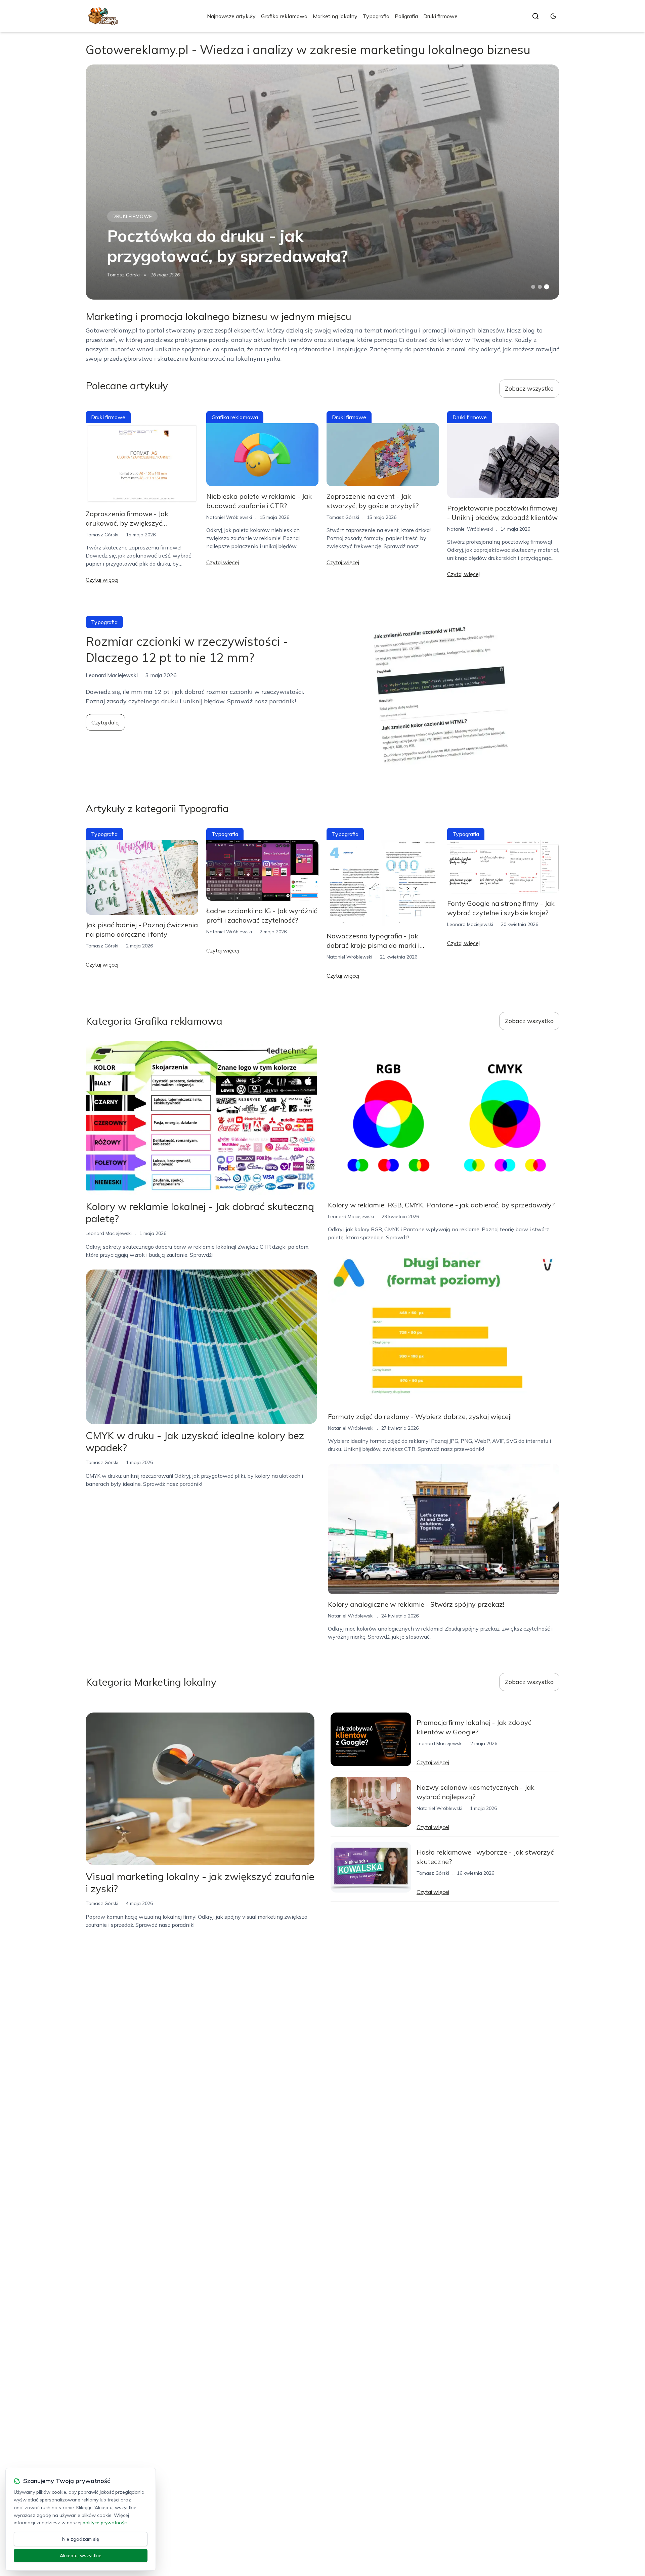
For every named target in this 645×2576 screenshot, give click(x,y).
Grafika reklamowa (284, 16)
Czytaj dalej (105, 722)
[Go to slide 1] (533, 287)
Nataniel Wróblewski (229, 517)
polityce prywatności (105, 2523)
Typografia (376, 16)
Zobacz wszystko (529, 388)
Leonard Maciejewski (470, 924)
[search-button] (535, 16)
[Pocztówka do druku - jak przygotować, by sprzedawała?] (322, 182)
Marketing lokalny (335, 16)
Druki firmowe (440, 16)
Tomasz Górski (123, 275)
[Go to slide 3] (547, 287)
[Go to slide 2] (540, 287)
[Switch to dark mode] (553, 16)
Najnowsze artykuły (231, 16)
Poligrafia (406, 16)
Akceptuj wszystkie (81, 2556)
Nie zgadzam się (81, 2539)
